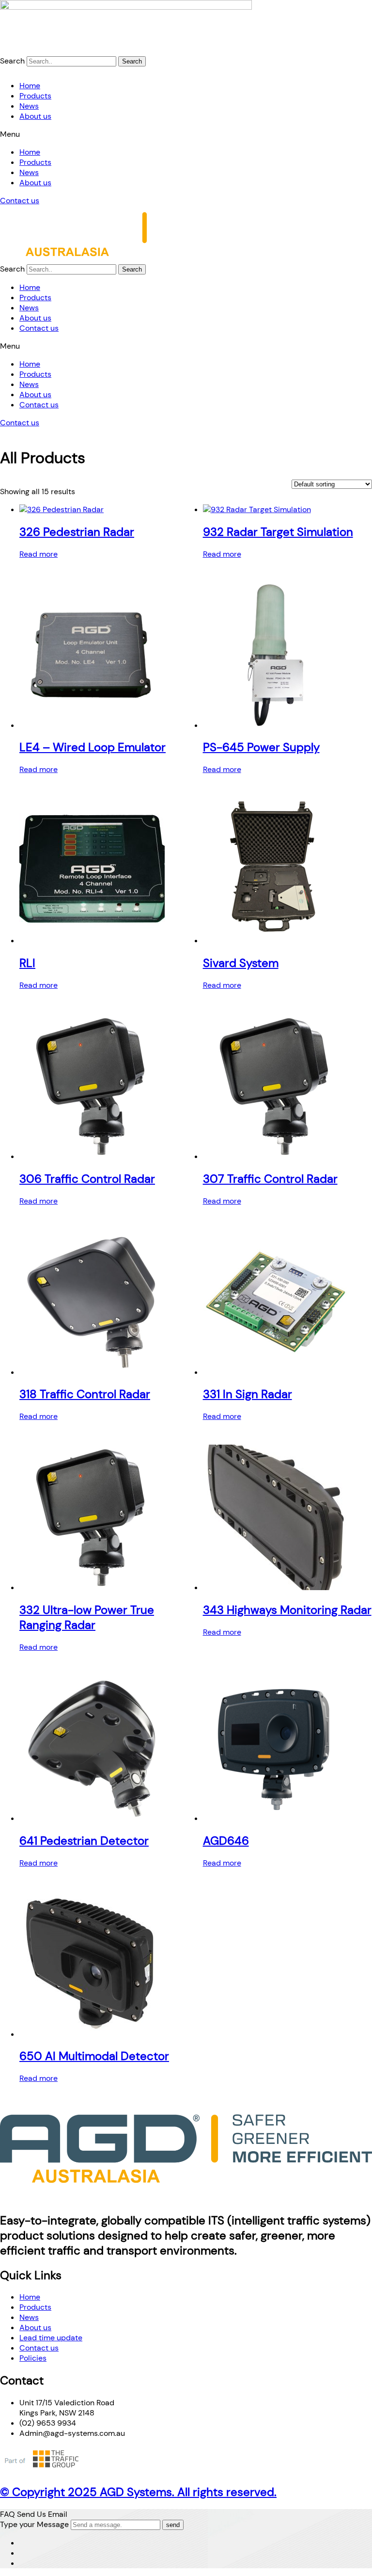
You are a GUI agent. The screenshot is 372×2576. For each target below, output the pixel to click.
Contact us (20, 201)
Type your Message (34, 2524)
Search (12, 61)
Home (30, 86)
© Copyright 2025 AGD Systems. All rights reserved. (138, 2492)
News (29, 106)
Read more (39, 554)
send (173, 2525)
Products (35, 96)
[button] (186, 134)
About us (35, 116)
